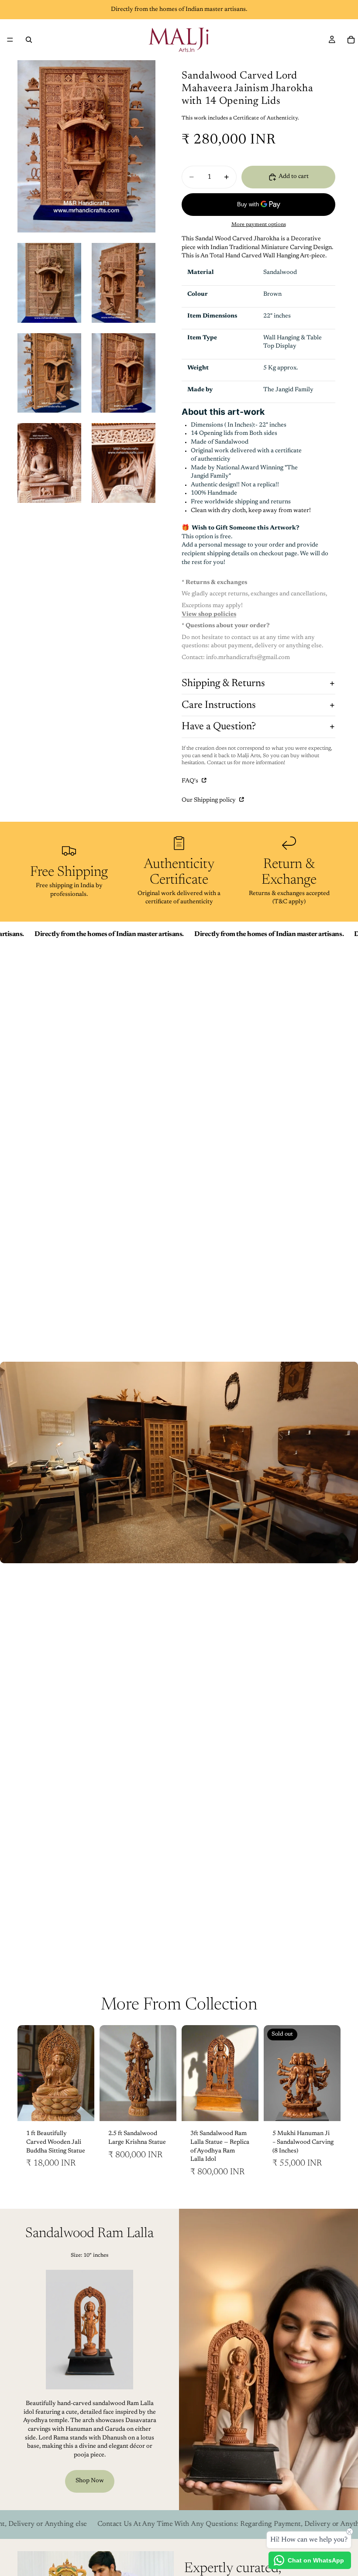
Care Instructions (219, 705)
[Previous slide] (27, 2073)
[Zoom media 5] (124, 373)
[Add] (81, 2108)
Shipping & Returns (223, 683)
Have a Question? (219, 727)
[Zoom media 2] (49, 283)
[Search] (29, 40)
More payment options (259, 225)
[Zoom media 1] (86, 146)
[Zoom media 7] (124, 463)
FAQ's (191, 781)
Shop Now (90, 2481)
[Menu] (10, 40)
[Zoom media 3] (124, 283)
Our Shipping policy (209, 800)
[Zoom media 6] (49, 463)
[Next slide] (85, 2073)
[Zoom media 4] (49, 373)
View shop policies (209, 615)
